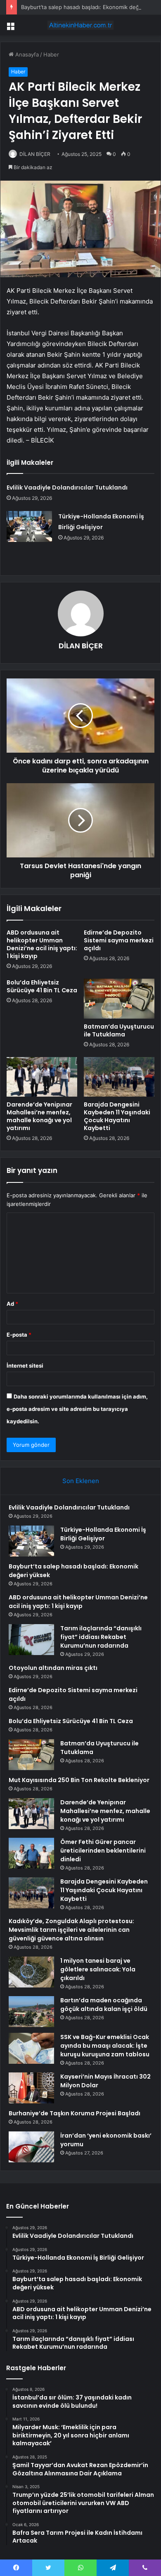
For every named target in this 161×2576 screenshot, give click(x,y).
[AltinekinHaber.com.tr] (80, 25)
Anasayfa (26, 54)
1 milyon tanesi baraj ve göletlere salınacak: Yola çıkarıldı (98, 1969)
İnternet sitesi (25, 1366)
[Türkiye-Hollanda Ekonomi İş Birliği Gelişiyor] (29, 526)
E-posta (19, 1335)
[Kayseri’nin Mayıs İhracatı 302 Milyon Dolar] (31, 2088)
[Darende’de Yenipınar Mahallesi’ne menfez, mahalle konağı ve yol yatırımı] (42, 1077)
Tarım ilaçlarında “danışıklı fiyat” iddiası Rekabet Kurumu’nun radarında (101, 1637)
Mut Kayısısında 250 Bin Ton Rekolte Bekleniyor (79, 1780)
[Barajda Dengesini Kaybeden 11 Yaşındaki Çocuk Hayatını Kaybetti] (119, 1077)
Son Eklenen (81, 1481)
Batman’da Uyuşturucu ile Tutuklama (119, 1030)
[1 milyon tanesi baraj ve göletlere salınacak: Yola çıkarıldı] (31, 1972)
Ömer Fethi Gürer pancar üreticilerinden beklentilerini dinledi (103, 1851)
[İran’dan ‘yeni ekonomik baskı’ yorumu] (31, 2147)
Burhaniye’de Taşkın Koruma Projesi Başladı (75, 2113)
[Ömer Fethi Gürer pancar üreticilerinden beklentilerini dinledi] (31, 1853)
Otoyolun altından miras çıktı (53, 1668)
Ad (12, 1304)
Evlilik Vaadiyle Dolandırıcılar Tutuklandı (67, 487)
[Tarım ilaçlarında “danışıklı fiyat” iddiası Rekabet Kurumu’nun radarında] (31, 1640)
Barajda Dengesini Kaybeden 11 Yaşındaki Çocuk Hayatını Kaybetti (117, 1116)
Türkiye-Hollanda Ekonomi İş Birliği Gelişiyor (103, 1534)
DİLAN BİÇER (35, 154)
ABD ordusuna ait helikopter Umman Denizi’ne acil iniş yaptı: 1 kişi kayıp (42, 944)
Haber (51, 54)
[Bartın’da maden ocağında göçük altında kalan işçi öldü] (31, 2012)
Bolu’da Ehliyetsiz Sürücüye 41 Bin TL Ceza (42, 986)
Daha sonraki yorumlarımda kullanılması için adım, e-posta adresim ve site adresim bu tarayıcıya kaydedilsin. (77, 1409)
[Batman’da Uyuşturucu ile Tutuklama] (119, 998)
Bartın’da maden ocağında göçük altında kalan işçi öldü (104, 2005)
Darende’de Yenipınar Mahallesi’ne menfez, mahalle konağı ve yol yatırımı (39, 1116)
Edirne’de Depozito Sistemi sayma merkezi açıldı (119, 940)
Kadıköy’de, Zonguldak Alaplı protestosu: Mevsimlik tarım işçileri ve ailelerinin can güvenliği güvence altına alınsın (71, 1930)
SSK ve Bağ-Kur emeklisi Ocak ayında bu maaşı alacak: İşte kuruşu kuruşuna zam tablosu (105, 2046)
